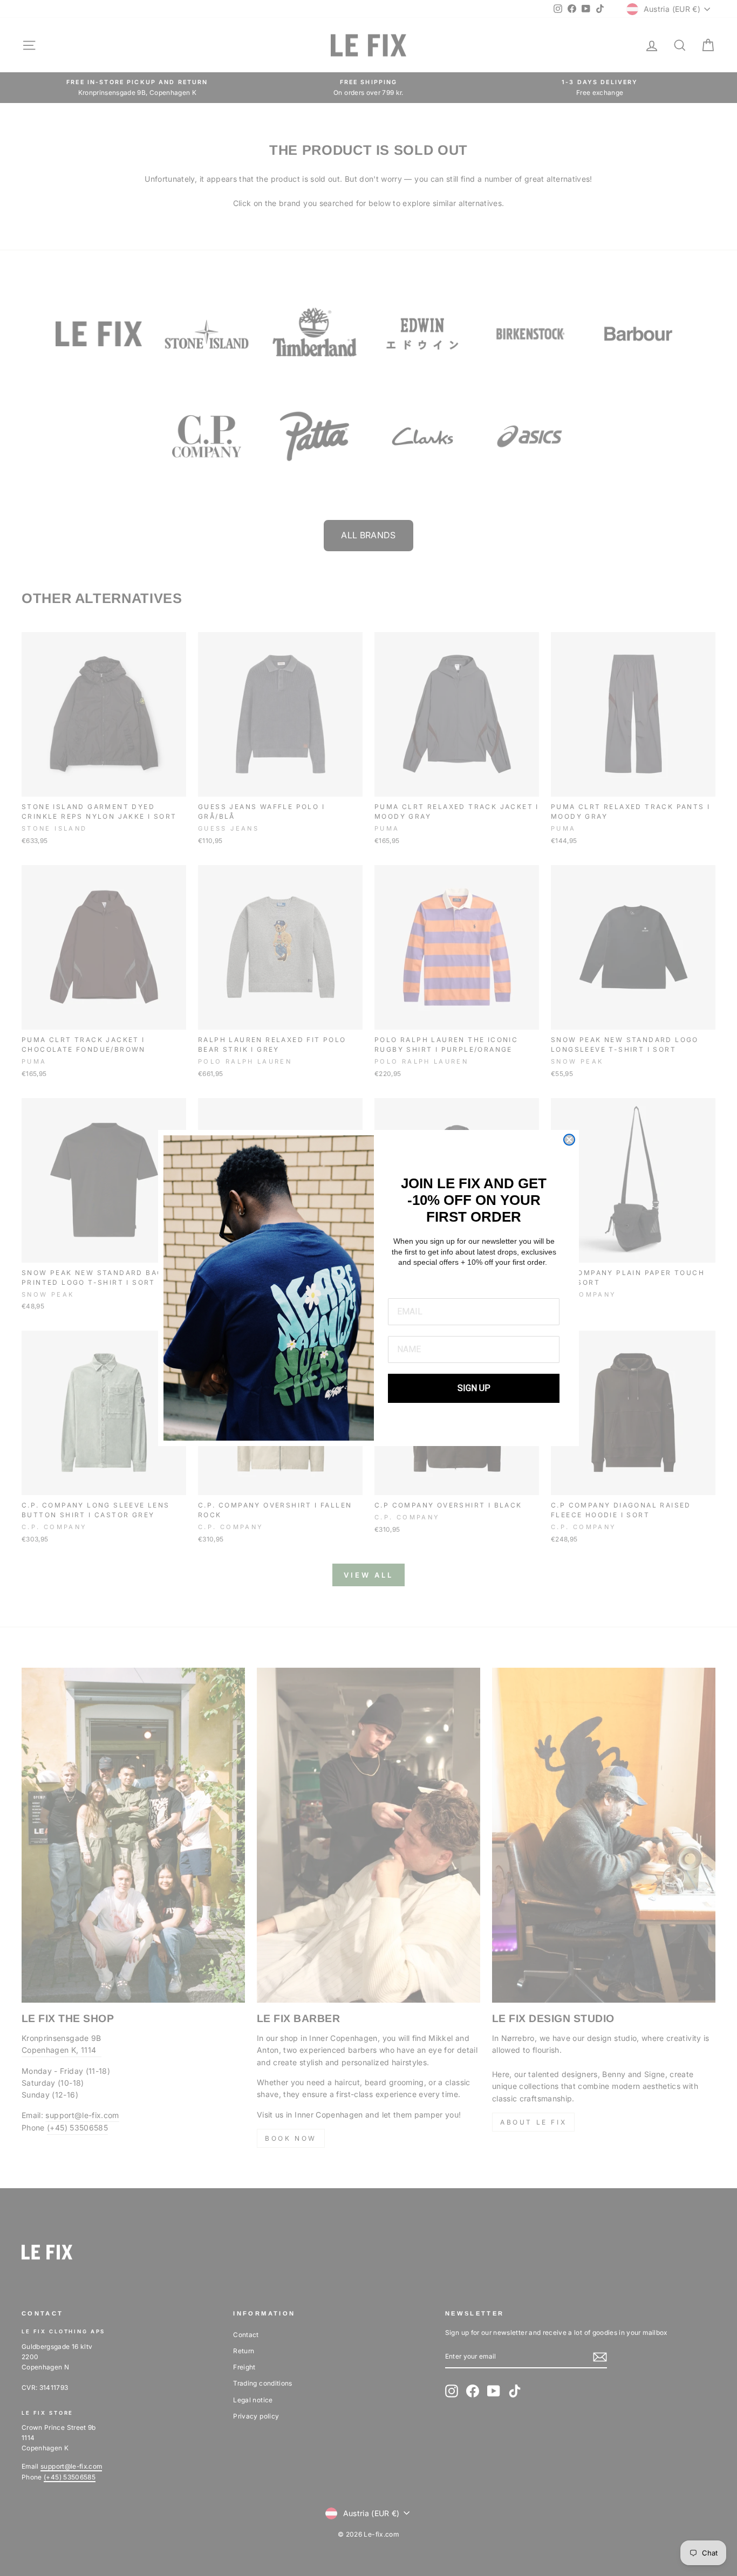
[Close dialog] (569, 1140)
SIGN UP (474, 1388)
